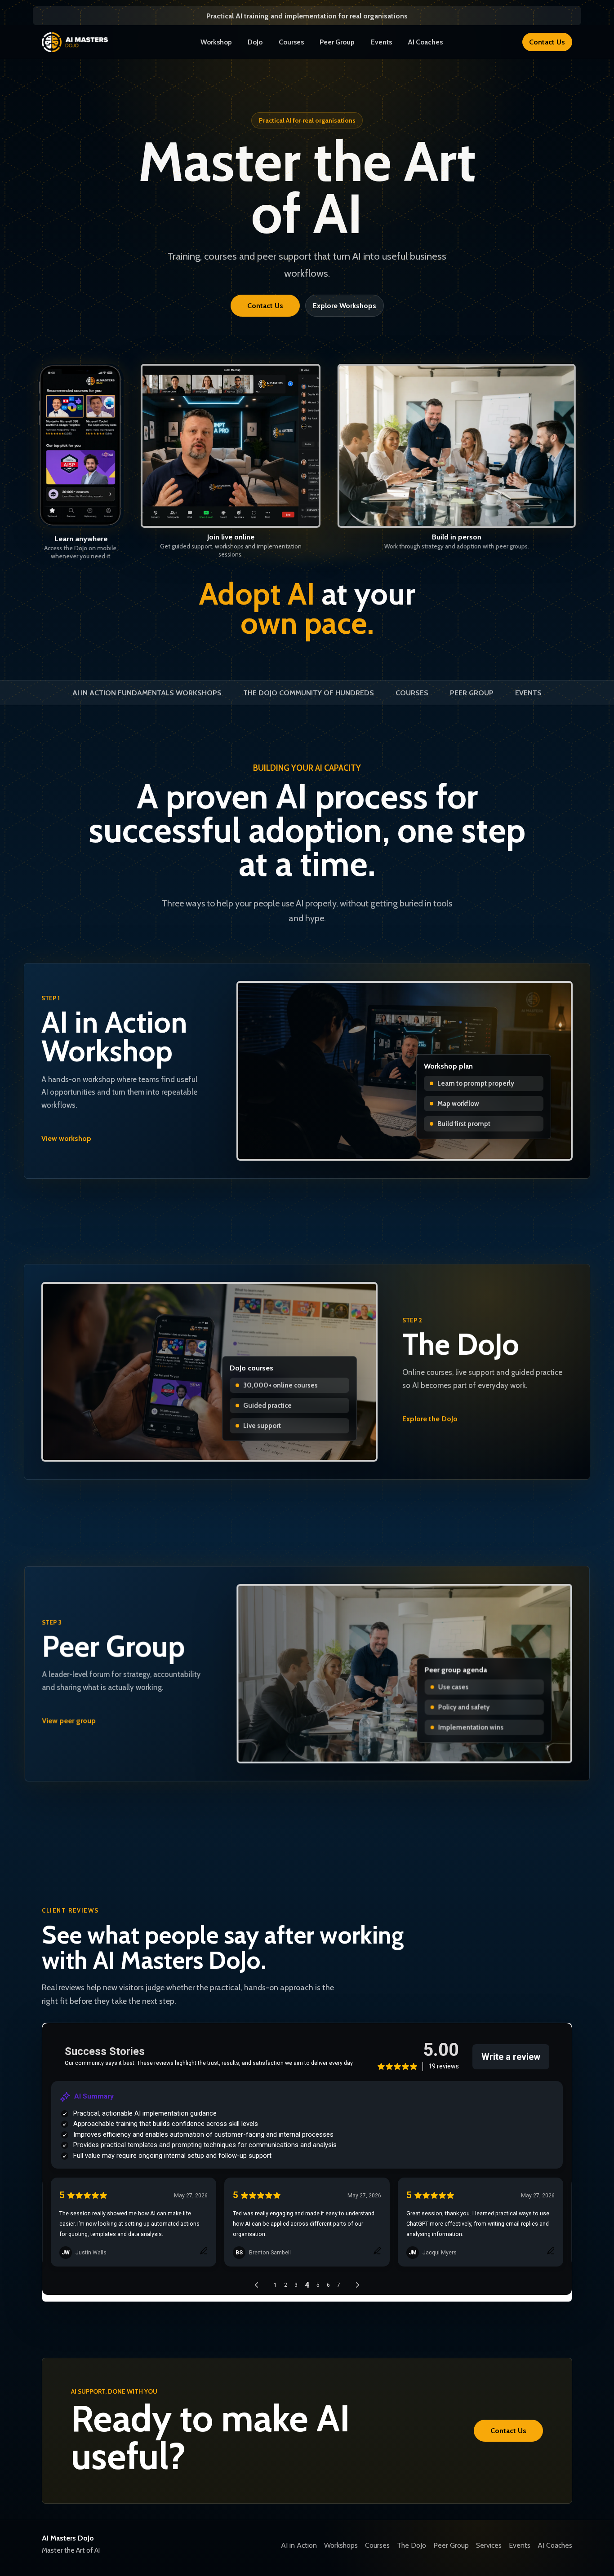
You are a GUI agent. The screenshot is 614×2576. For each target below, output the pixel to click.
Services (489, 2545)
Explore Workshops (345, 306)
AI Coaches (425, 42)
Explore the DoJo (430, 1419)
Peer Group (337, 42)
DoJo (255, 42)
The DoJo (412, 2545)
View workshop (66, 1138)
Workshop (216, 42)
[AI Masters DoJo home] (81, 42)
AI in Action (299, 2545)
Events (381, 42)
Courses (291, 42)
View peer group (69, 1721)
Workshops (341, 2545)
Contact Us (547, 42)
